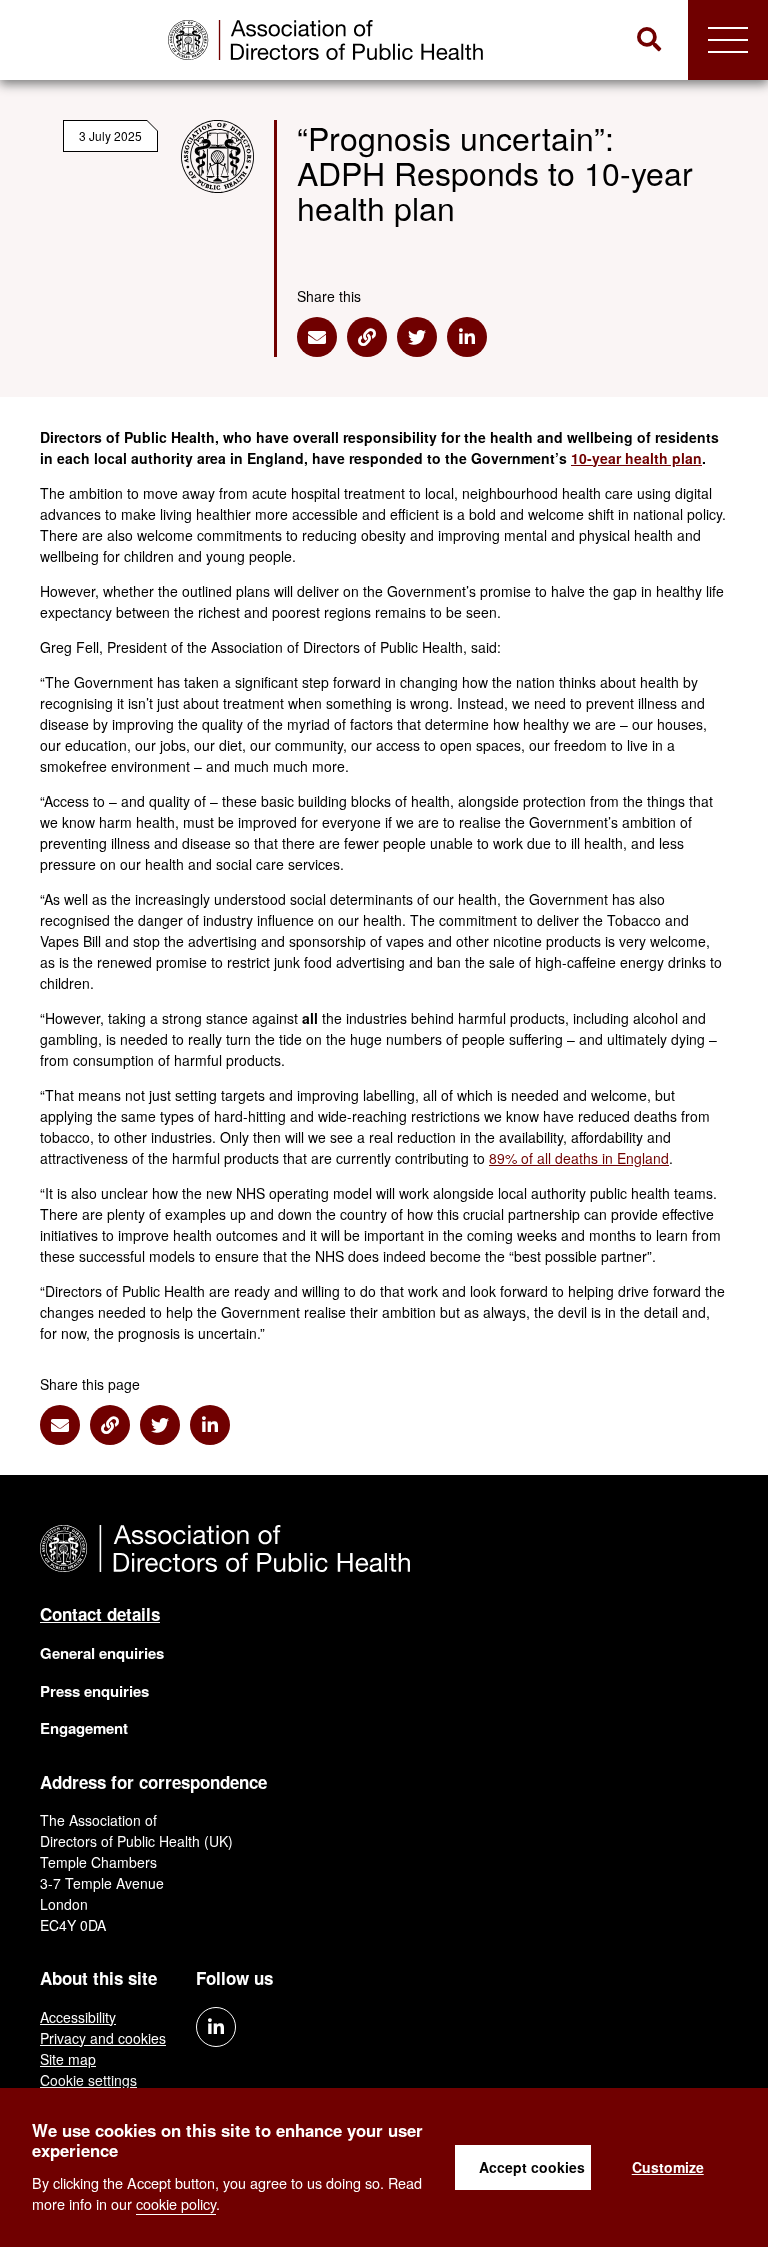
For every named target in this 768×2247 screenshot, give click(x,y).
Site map (68, 2059)
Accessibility (78, 2017)
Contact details (100, 1614)
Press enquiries (94, 1691)
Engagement (84, 1728)
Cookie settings (88, 2080)
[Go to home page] (325, 40)
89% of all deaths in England (579, 1158)
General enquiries (102, 1653)
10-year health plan (636, 458)
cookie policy (176, 2203)
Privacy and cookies (103, 2038)
